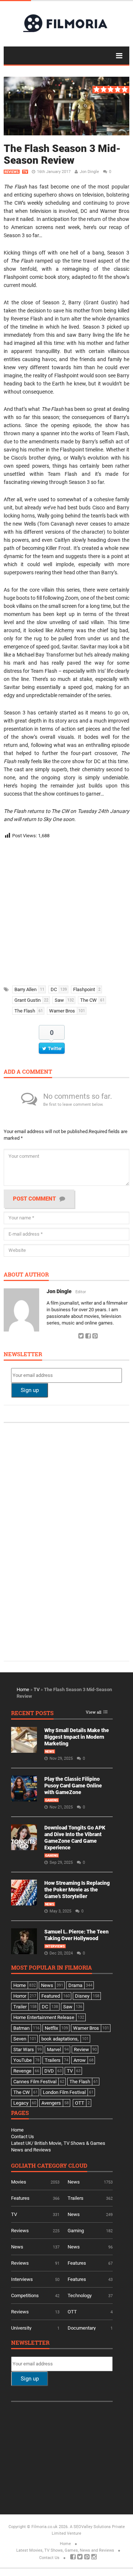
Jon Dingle (89, 172)
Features (20, 2198)
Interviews (55, 1946)
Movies (19, 2182)
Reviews (12, 172)
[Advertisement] (66, 910)
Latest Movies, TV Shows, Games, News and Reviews (65, 2550)
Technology (80, 2295)
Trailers (76, 2198)
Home (23, 1689)
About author (26, 1275)
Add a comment (28, 1072)
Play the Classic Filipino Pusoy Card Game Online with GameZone (73, 1786)
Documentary (82, 2328)
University (21, 2328)
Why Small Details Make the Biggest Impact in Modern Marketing (77, 1737)
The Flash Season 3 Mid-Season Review (62, 154)
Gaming (52, 1800)
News (50, 1752)
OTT (72, 2312)
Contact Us (23, 2137)
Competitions (25, 2295)
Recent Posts (32, 1713)
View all (93, 1712)
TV (25, 172)
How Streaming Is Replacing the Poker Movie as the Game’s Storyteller (77, 1890)
